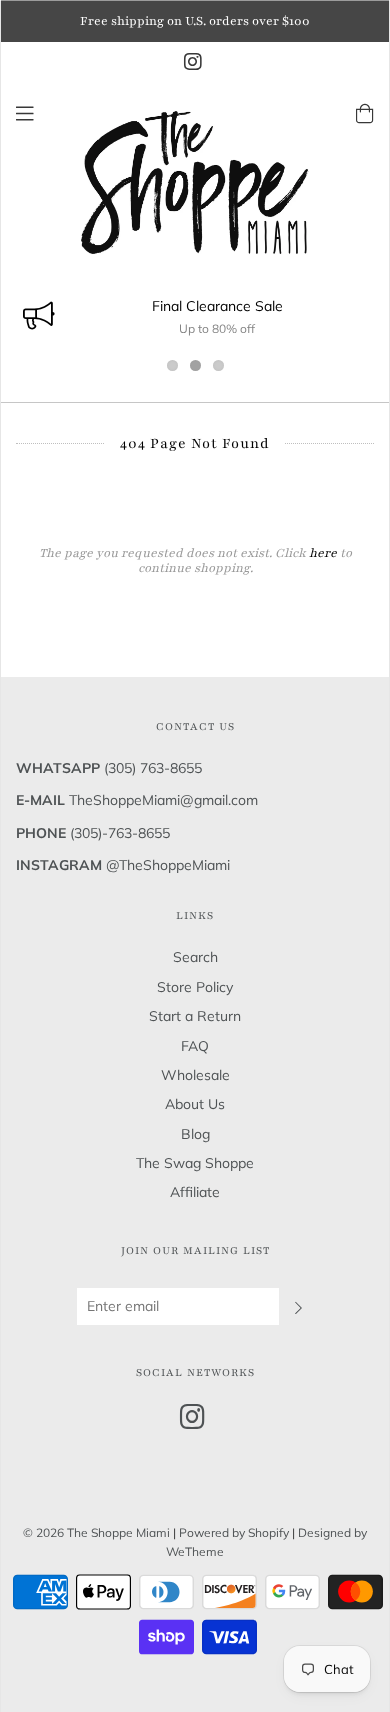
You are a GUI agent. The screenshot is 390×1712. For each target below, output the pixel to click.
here (323, 553)
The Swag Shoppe (195, 1163)
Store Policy (195, 987)
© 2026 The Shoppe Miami (98, 1532)
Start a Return (195, 1016)
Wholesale (195, 1075)
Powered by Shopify (234, 1532)
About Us (195, 1104)
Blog (195, 1134)
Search (195, 957)
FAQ (195, 1046)
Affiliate (195, 1192)
